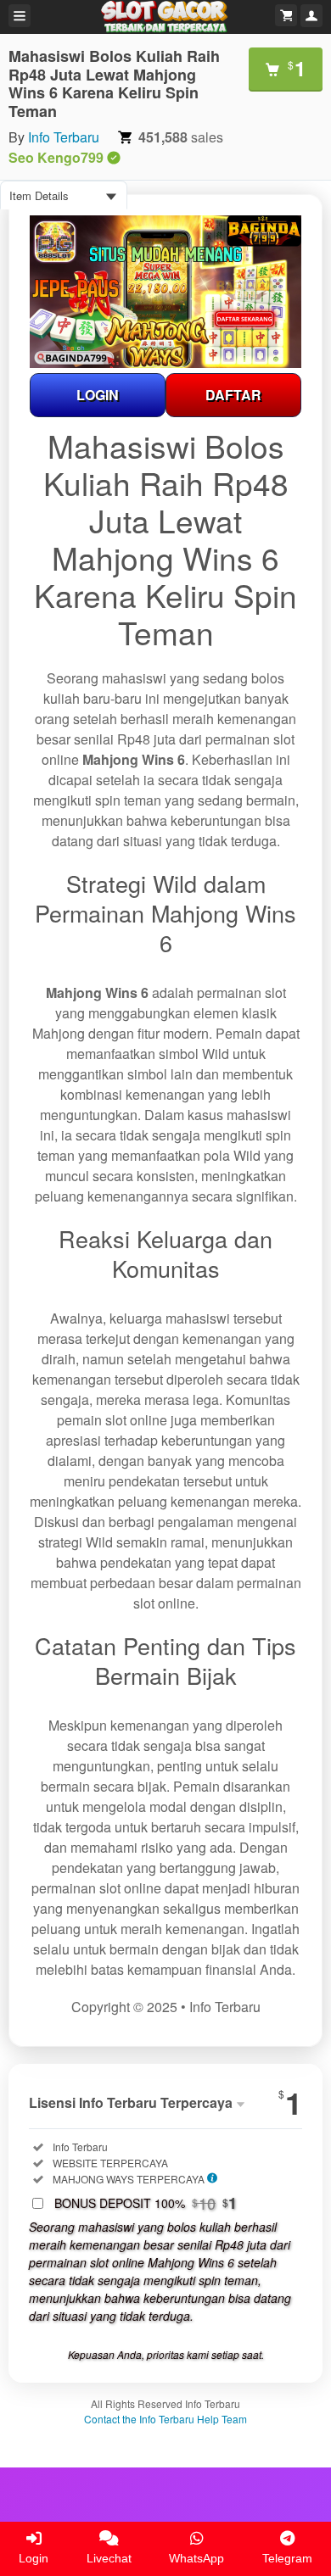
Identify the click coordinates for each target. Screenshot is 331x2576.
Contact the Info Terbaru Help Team (165, 2419)
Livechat (109, 2558)
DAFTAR (233, 395)
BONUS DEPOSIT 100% (146, 2203)
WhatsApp (196, 2558)
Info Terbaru (64, 137)
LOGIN (98, 395)
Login (34, 2558)
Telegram (287, 2558)
